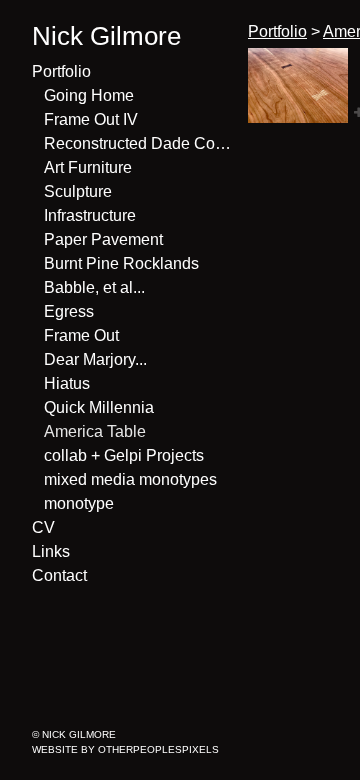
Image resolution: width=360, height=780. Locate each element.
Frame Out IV (91, 119)
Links (51, 551)
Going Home (89, 95)
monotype (79, 503)
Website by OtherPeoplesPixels (125, 749)
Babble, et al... (94, 287)
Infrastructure (90, 215)
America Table (95, 431)
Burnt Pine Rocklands (121, 263)
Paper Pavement (103, 239)
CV (43, 527)
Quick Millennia (99, 407)
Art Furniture (88, 167)
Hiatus (67, 383)
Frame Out (81, 335)
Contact (59, 575)
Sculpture (78, 191)
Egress (69, 311)
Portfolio (61, 71)
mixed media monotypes (130, 479)
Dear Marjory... (95, 359)
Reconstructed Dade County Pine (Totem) (138, 143)
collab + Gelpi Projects (124, 455)
